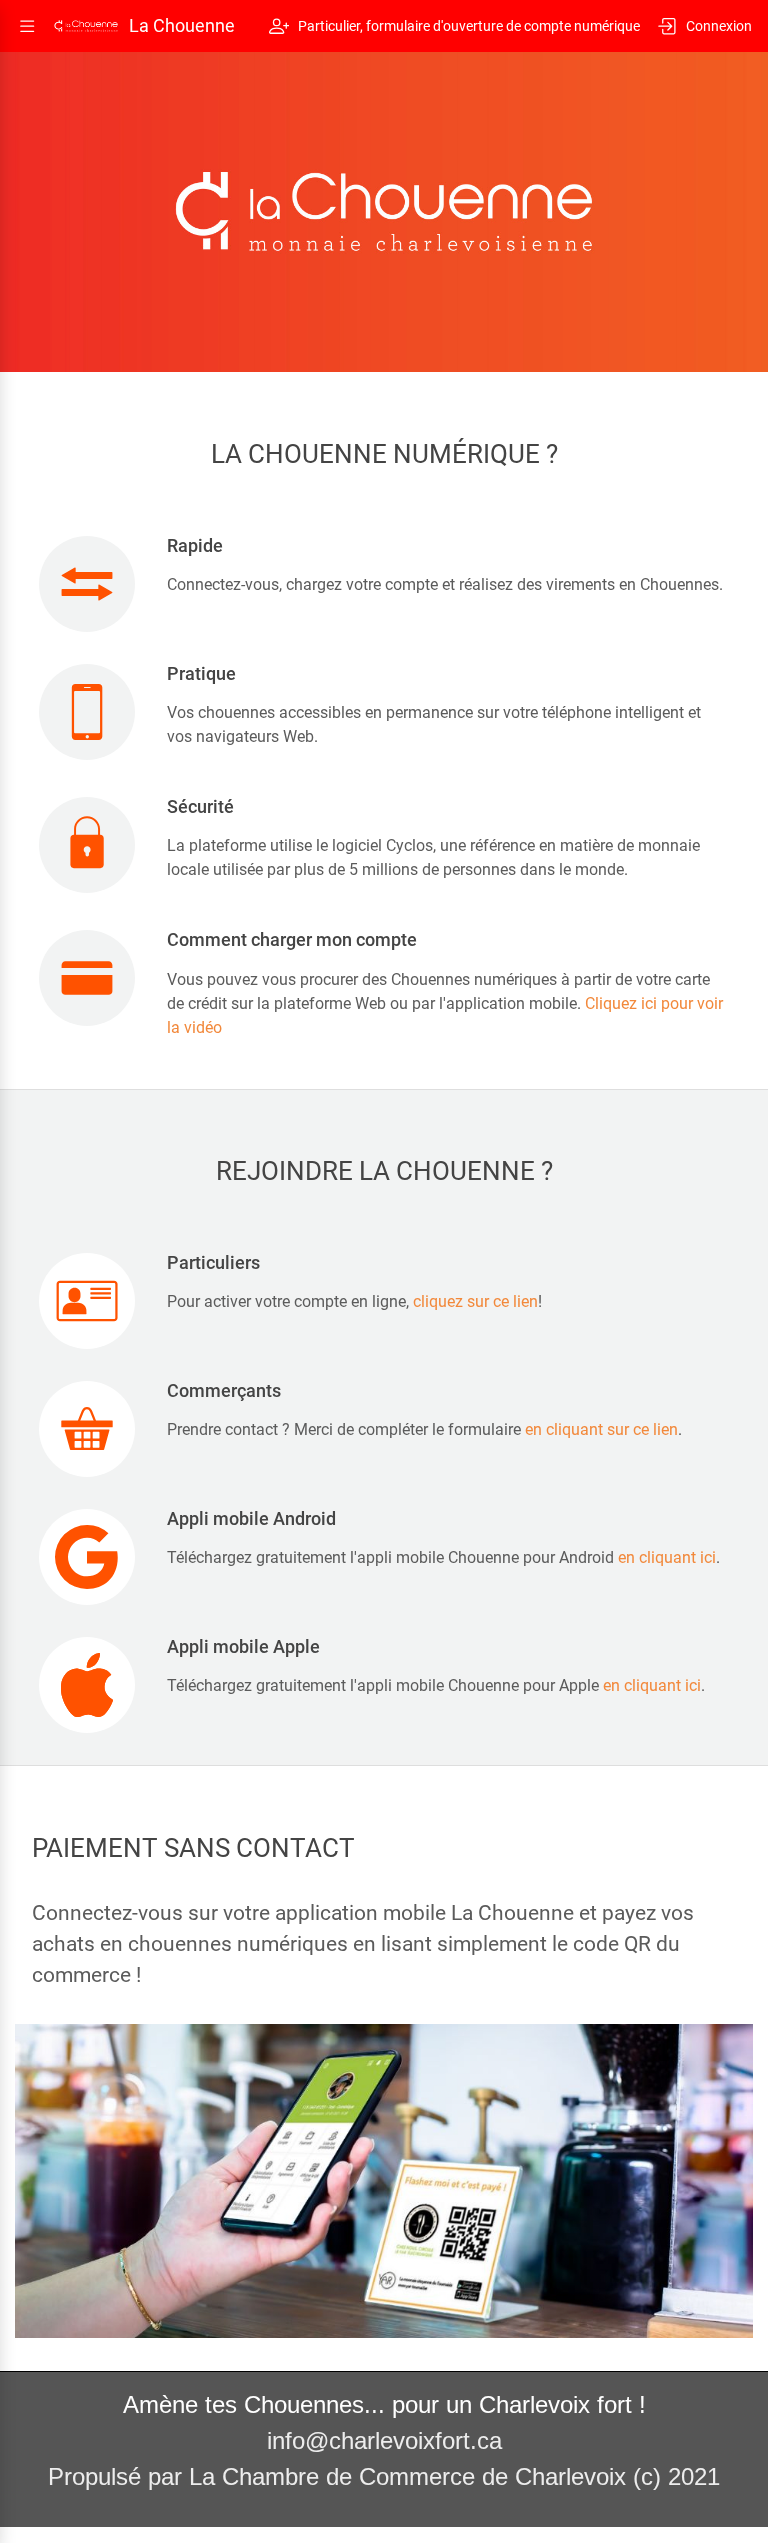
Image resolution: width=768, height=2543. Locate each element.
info (286, 2440)
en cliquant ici (667, 1557)
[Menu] (27, 26)
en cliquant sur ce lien (601, 1429)
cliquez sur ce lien (475, 1301)
